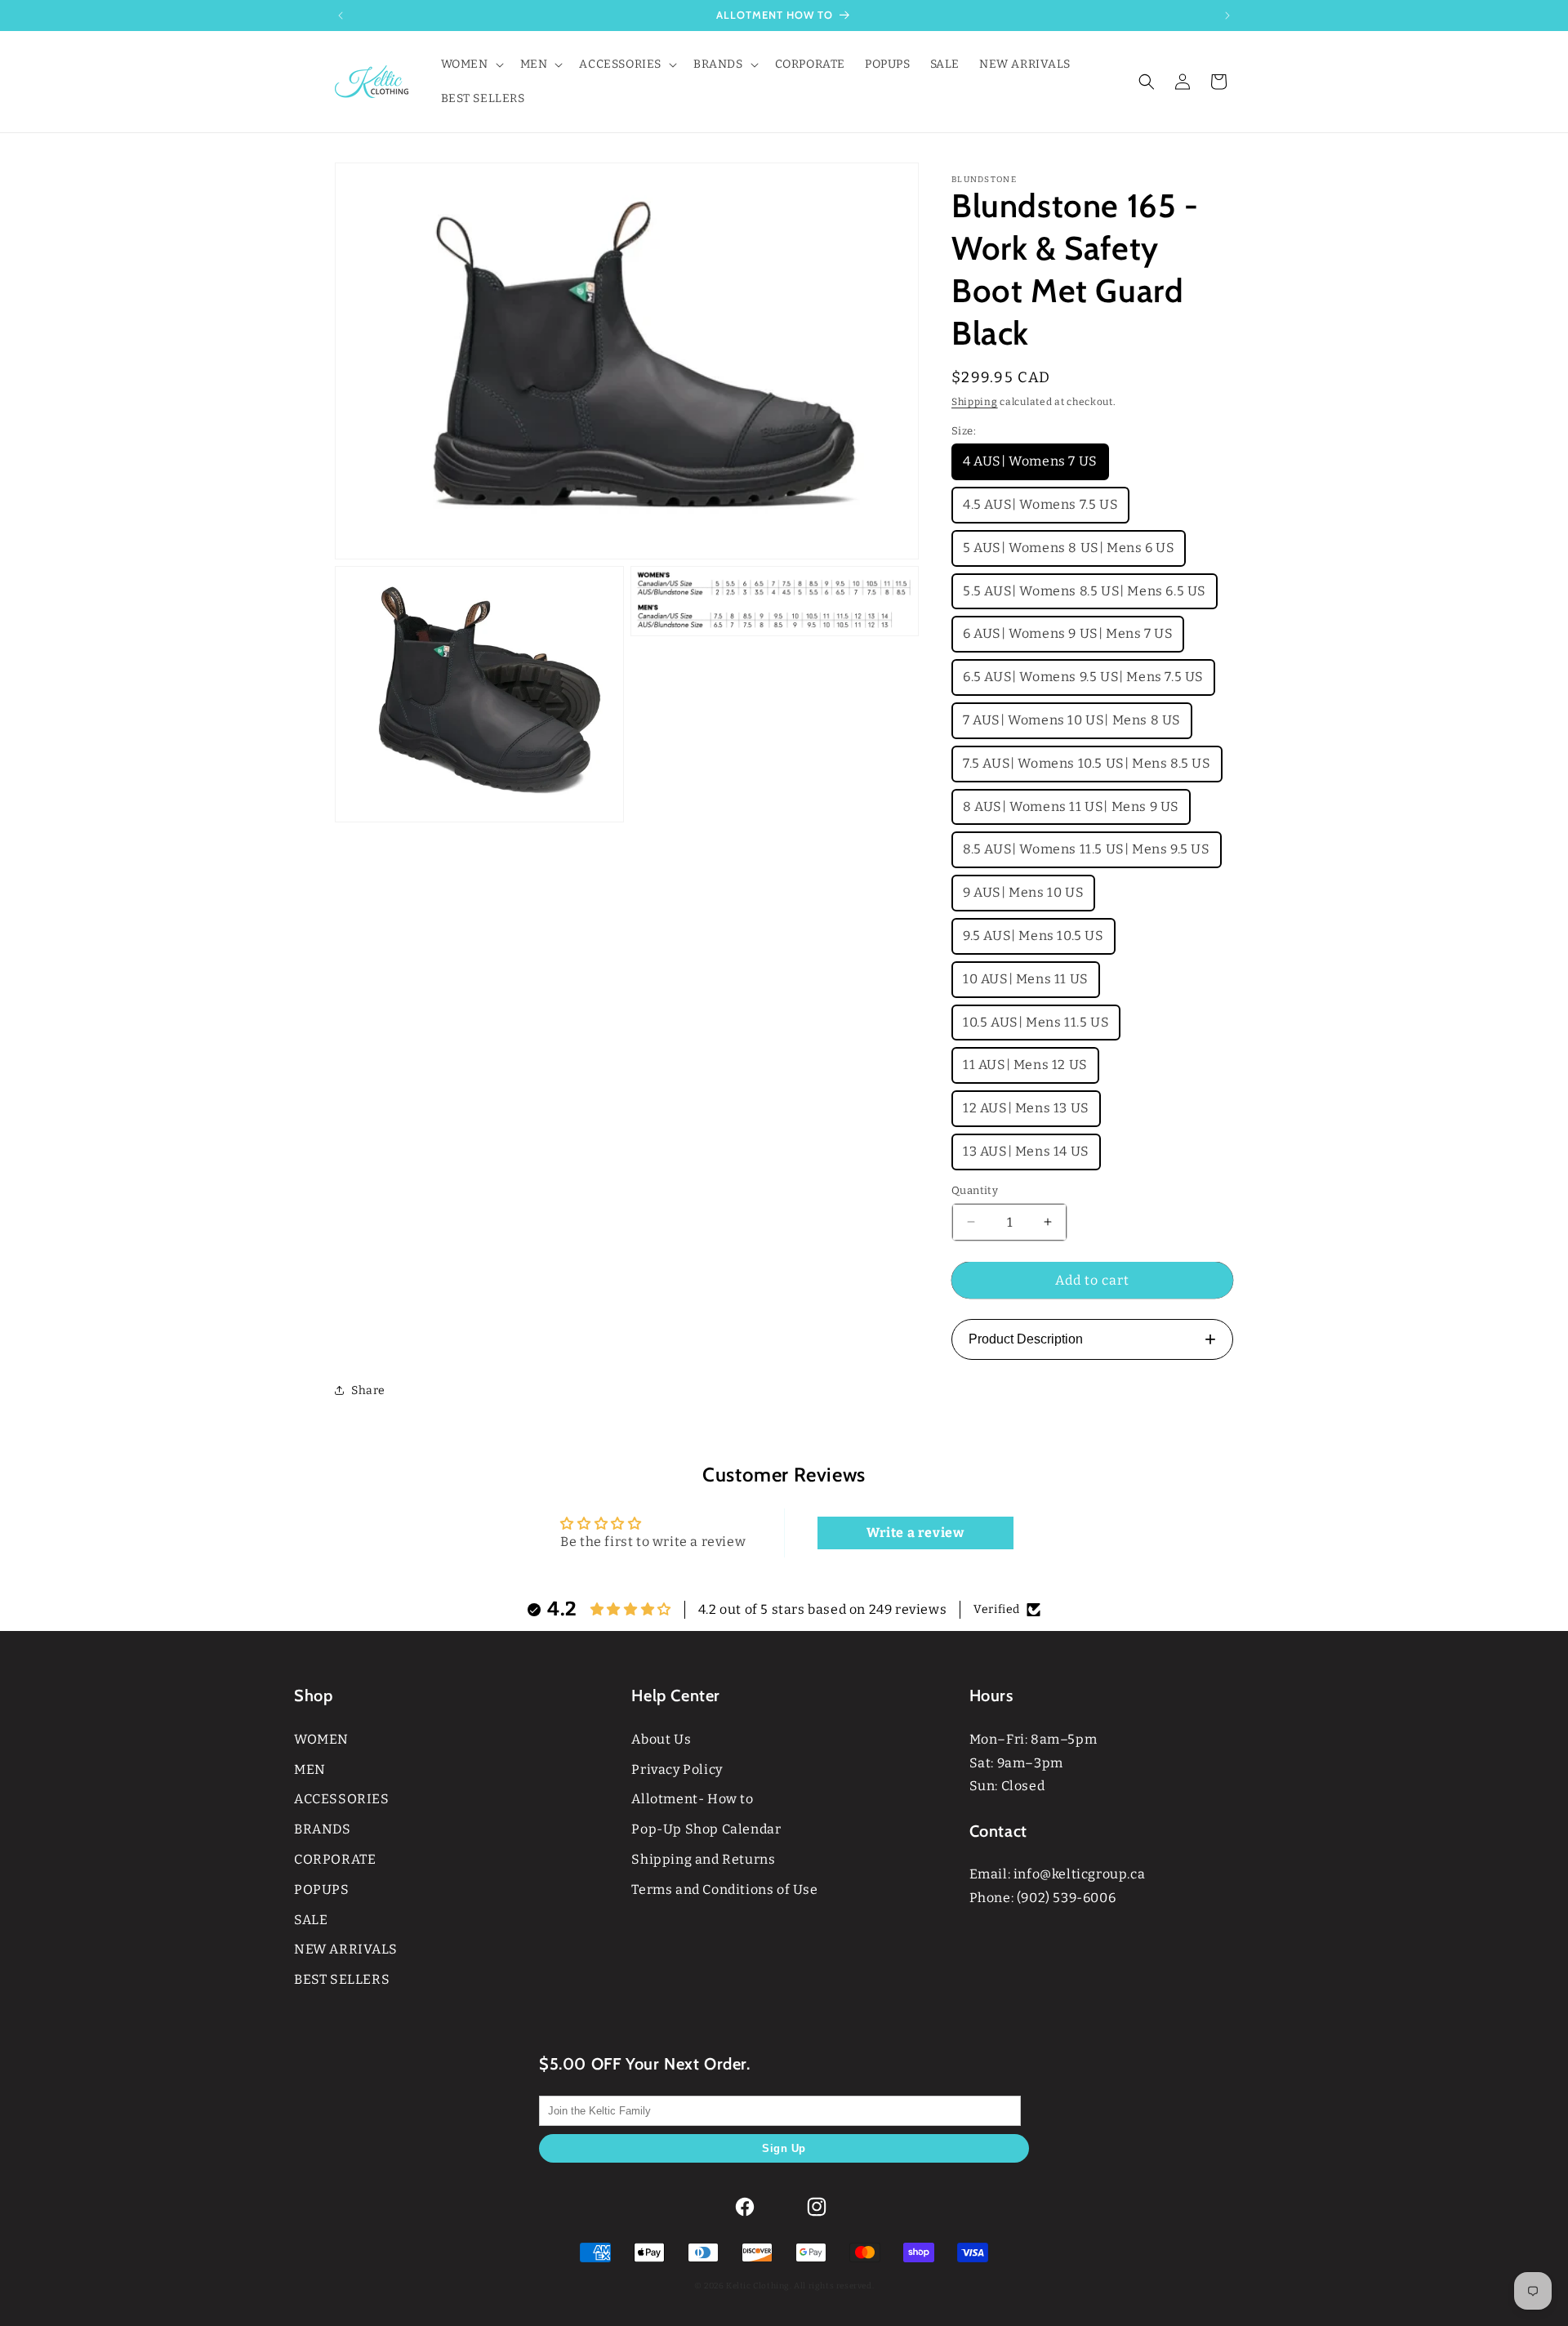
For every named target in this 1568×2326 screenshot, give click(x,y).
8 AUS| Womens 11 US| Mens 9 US (1071, 807)
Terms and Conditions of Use (724, 1889)
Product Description (1092, 1339)
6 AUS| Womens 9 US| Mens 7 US (1068, 633)
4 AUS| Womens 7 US (1030, 461)
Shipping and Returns (703, 1859)
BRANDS (323, 1829)
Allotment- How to (692, 1799)
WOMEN (321, 1739)
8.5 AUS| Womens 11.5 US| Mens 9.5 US (1087, 849)
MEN (310, 1769)
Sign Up (784, 2148)
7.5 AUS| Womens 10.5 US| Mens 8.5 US (1087, 763)
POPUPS (322, 1889)
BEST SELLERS (342, 1979)
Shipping (975, 402)
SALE (311, 1920)
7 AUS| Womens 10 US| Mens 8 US (1072, 720)
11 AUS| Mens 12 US (1025, 1065)
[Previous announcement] (341, 16)
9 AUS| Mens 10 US (1023, 892)
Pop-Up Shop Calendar (706, 1829)
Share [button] (368, 1390)
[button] (471, 65)
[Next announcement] (1227, 16)
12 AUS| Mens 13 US (1026, 1108)
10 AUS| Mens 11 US (1026, 979)
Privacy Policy (677, 1769)
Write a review (915, 1533)
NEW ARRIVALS (345, 1949)
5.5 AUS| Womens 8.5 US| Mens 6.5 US (1085, 591)
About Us (661, 1739)
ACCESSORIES (342, 1799)
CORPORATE (335, 1859)
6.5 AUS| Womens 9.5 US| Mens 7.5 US (1083, 677)
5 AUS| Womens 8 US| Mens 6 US (1069, 548)
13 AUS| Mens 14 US (1026, 1151)
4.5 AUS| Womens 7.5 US (1040, 504)
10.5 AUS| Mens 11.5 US (1036, 1022)
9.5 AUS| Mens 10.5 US (1033, 936)
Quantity (975, 1190)
